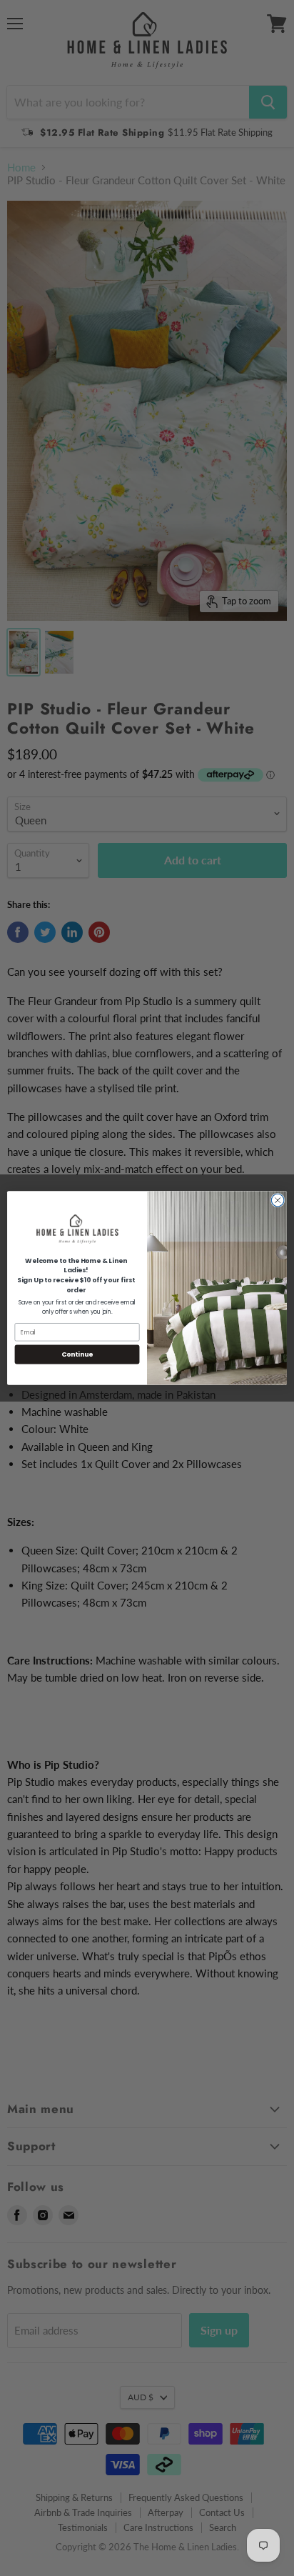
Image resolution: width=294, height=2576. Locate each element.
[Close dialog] (278, 1200)
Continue (77, 1354)
